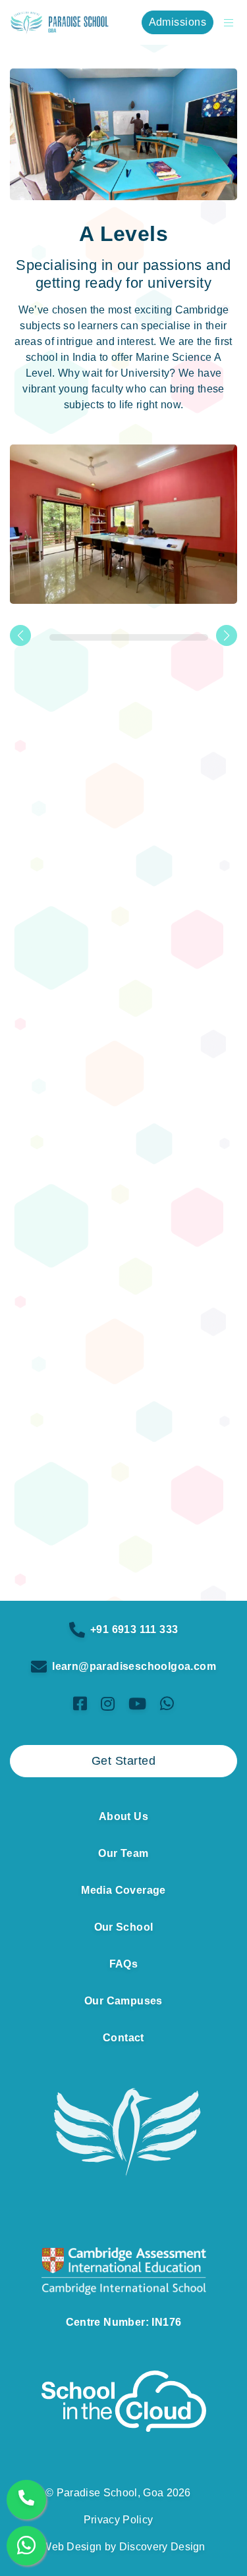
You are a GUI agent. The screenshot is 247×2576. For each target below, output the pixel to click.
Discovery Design (162, 2547)
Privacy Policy (118, 2520)
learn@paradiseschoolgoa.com (134, 1666)
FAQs (124, 1964)
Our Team (123, 1853)
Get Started (123, 1761)
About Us (123, 1816)
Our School (124, 1927)
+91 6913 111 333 (134, 1629)
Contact (123, 2038)
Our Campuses (123, 2001)
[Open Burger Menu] (225, 22)
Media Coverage (123, 1890)
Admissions (178, 22)
